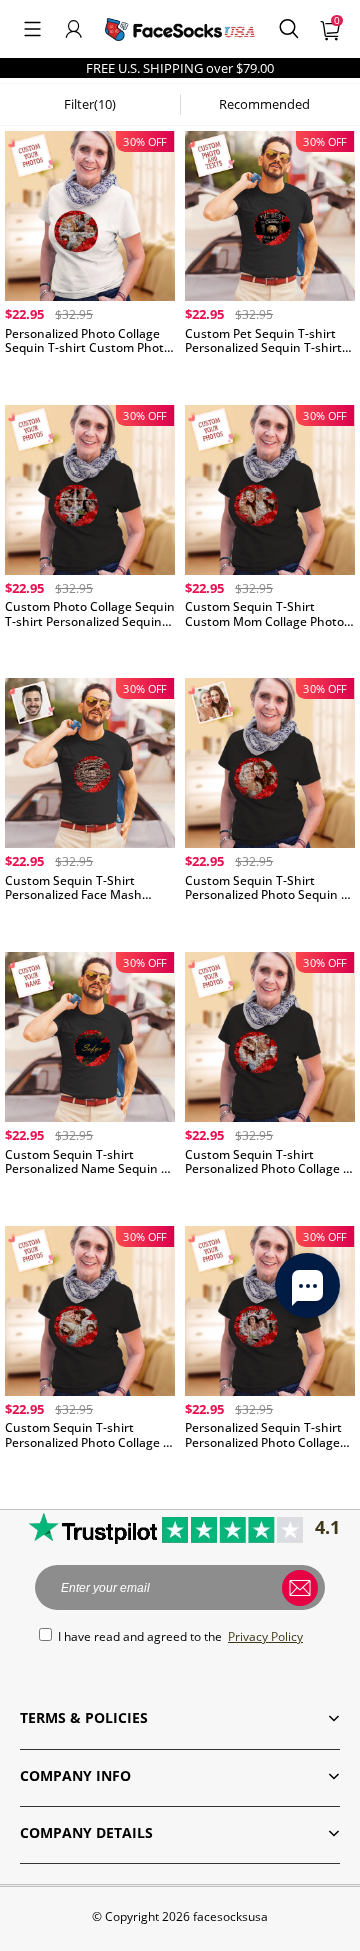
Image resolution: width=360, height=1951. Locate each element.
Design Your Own (90, 374)
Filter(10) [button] (90, 104)
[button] (32, 29)
